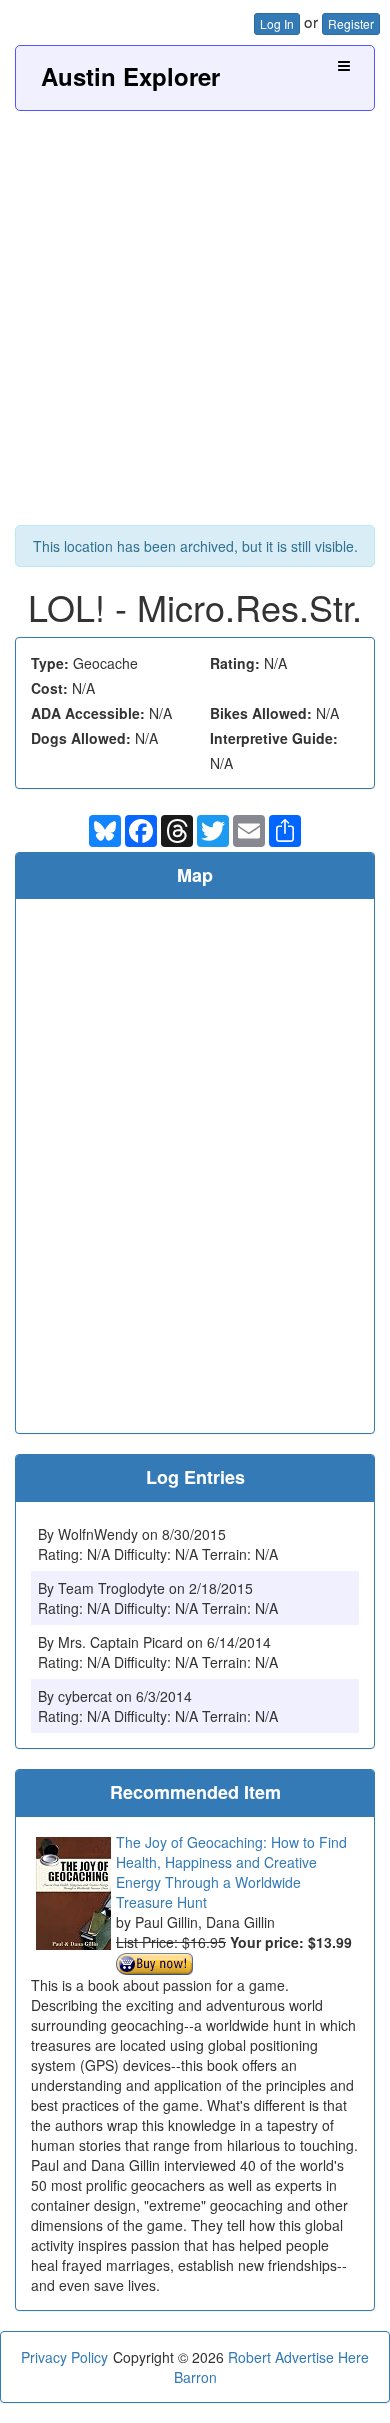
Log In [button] (277, 23)
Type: (50, 663)
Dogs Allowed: (81, 738)
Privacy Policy (64, 2357)
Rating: (235, 663)
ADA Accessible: (88, 713)
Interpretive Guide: (274, 738)
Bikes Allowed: (261, 713)
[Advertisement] (195, 316)
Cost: (49, 688)
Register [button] (351, 23)
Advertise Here (322, 2357)
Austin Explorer (130, 76)
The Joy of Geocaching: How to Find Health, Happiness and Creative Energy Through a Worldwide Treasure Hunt (231, 1872)
